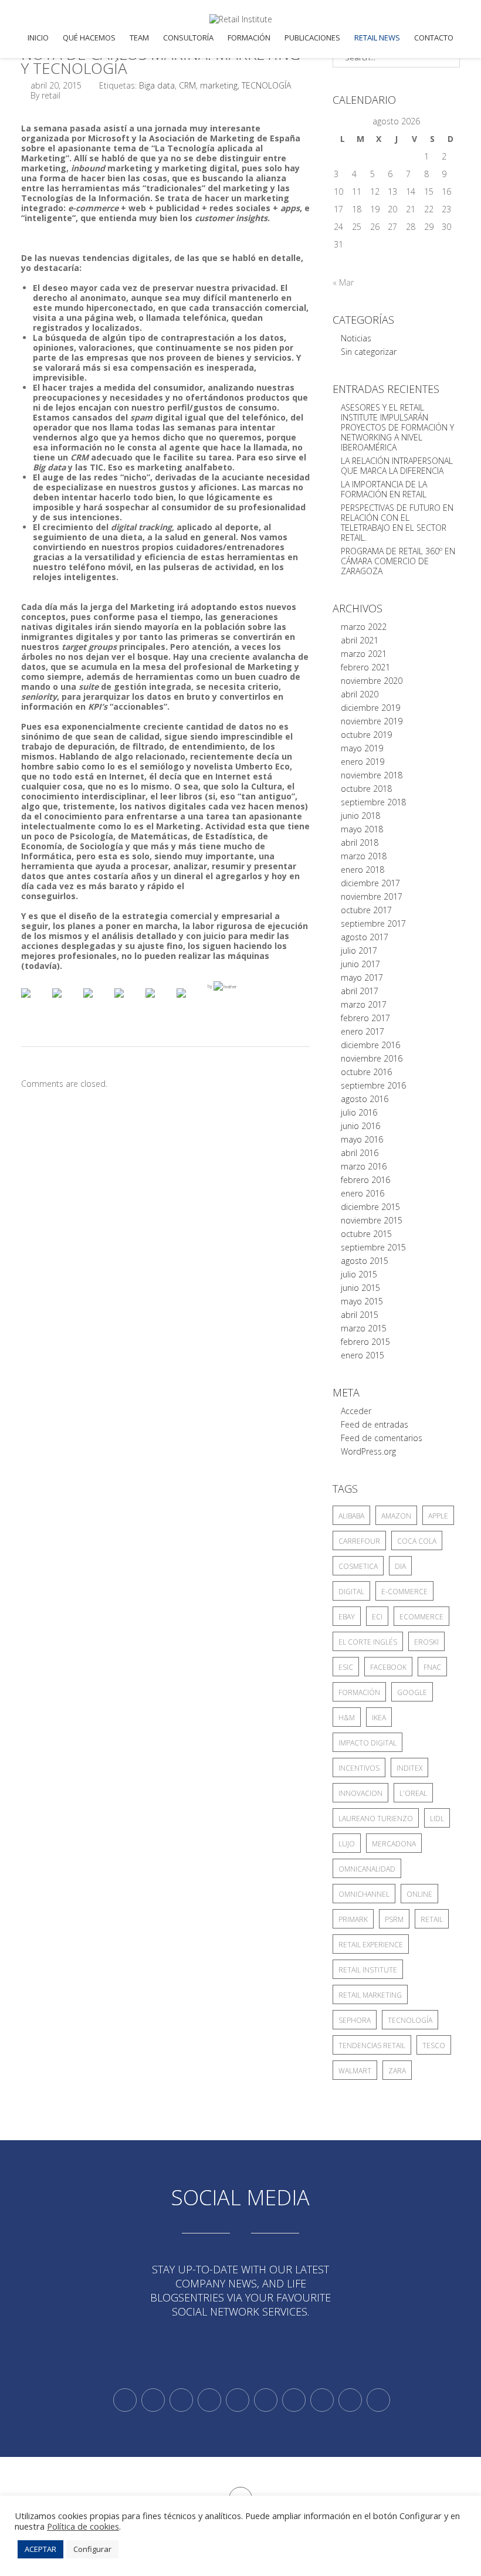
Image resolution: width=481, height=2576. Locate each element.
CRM (187, 85)
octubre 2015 (366, 1234)
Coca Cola (417, 1541)
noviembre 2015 (372, 1220)
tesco (434, 2045)
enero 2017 (363, 1031)
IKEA (379, 1718)
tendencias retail (372, 2045)
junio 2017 (360, 964)
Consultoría (188, 38)
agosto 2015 (365, 1261)
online (419, 1894)
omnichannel (364, 1894)
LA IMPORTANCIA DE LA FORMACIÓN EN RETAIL (384, 489)
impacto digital (367, 1743)
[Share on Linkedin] (160, 1002)
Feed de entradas (375, 1424)
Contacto (434, 38)
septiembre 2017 (373, 923)
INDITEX (409, 1768)
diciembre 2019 (370, 708)
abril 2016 (360, 1153)
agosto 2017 (365, 937)
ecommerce (421, 1617)
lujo (347, 1844)
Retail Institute (368, 1970)
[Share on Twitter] (66, 1002)
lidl (437, 1819)
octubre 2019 (366, 735)
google (412, 1692)
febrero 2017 (365, 1018)
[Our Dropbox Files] (266, 2400)
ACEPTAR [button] (40, 2549)
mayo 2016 (362, 1139)
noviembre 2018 (372, 775)
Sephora (355, 2020)
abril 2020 (360, 694)
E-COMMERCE (404, 1592)
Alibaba (351, 1516)
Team (139, 38)
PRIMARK (353, 1919)
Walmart (355, 2071)
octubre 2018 (366, 789)
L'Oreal (413, 1793)
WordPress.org (368, 1451)
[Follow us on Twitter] (125, 2400)
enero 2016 (363, 1193)
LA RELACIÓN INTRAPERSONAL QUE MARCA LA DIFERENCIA (397, 466)
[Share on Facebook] (35, 1002)
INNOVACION (360, 1793)
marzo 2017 (364, 1004)
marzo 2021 (364, 654)
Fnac (432, 1667)
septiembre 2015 (373, 1247)
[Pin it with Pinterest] (128, 1002)
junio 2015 (360, 1288)
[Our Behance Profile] (238, 2400)
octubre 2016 (366, 1072)
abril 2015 (360, 1315)
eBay (347, 1617)
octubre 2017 (366, 910)
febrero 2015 (365, 1342)
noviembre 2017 (372, 896)
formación (359, 1692)
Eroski (426, 1642)
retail (432, 1919)
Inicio (38, 38)
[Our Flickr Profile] (322, 2400)
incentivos (359, 1768)
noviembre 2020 (372, 681)
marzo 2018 (364, 856)
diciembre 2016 (370, 1045)
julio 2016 (359, 1112)
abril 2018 (360, 843)
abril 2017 (360, 991)
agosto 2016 (365, 1099)
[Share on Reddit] (97, 1002)
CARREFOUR (359, 1541)
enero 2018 (363, 870)
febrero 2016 (365, 1180)
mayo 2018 (362, 829)
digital (351, 1592)
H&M (347, 1718)
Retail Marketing (370, 1995)
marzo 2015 (364, 1328)
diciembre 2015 (370, 1207)
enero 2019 (363, 762)
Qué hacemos (89, 38)
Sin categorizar (369, 352)
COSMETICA (358, 1566)
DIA (400, 1566)
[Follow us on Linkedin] (153, 2400)
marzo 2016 (364, 1166)
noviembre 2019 (372, 721)
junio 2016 (360, 1126)
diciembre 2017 (370, 883)
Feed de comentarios (382, 1438)
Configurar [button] (92, 2549)
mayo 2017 (362, 977)
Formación (249, 38)
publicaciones (312, 38)
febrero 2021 (365, 667)
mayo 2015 (362, 1301)
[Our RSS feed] (209, 2400)
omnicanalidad (367, 1869)
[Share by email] (191, 1002)
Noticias (356, 338)
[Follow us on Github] (181, 2400)
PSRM (394, 1919)
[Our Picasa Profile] (350, 2400)
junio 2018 (360, 816)
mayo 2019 (362, 748)
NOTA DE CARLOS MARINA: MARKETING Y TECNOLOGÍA (161, 61)
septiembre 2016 (373, 1085)
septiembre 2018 (373, 802)
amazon (396, 1516)
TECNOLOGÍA (266, 85)
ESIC (346, 1667)
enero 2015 (363, 1355)
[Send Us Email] (294, 2400)
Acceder (356, 1411)
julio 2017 (359, 950)
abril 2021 (360, 640)
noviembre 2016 (372, 1058)
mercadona (394, 1844)
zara (397, 2071)
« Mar (343, 282)
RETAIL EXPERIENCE (371, 1945)
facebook (388, 1667)
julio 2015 (359, 1274)
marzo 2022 (364, 627)
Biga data (157, 85)
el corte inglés (368, 1642)
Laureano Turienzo (376, 1819)
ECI (377, 1617)
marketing (219, 85)
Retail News (377, 38)
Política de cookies (83, 2526)
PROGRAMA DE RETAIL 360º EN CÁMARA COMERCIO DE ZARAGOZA (398, 561)
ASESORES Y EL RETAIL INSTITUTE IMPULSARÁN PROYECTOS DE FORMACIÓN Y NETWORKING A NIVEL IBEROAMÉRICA (397, 427)
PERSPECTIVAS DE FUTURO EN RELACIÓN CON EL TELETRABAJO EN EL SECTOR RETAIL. (397, 523)
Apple (438, 1516)
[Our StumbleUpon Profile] (378, 2400)
